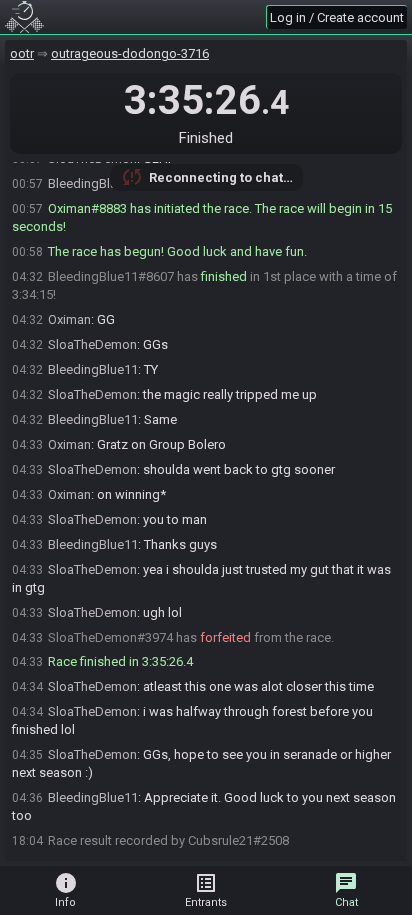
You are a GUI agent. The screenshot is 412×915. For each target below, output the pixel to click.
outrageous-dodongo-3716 (130, 53)
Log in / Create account (337, 17)
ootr (22, 53)
